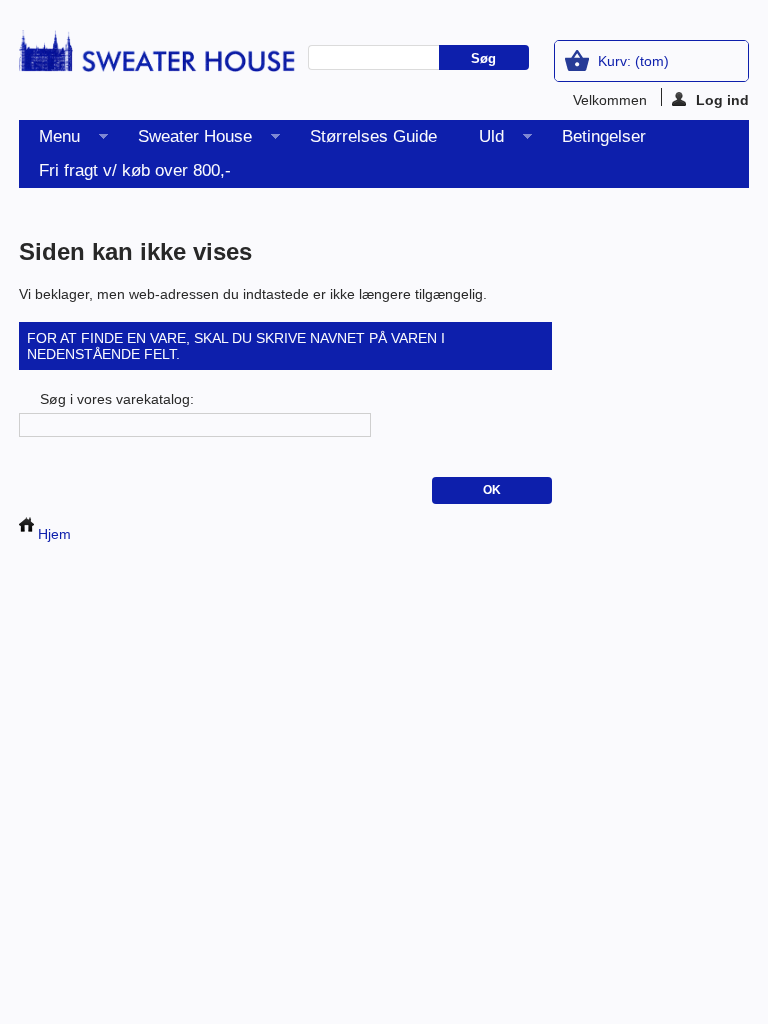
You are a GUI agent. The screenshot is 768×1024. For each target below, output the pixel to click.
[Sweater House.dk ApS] (157, 57)
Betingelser (604, 136)
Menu (49, 140)
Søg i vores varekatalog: (117, 399)
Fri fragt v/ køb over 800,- (135, 170)
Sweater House (185, 140)
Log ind (722, 99)
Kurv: (633, 61)
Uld (481, 140)
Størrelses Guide (373, 136)
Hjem (52, 534)
